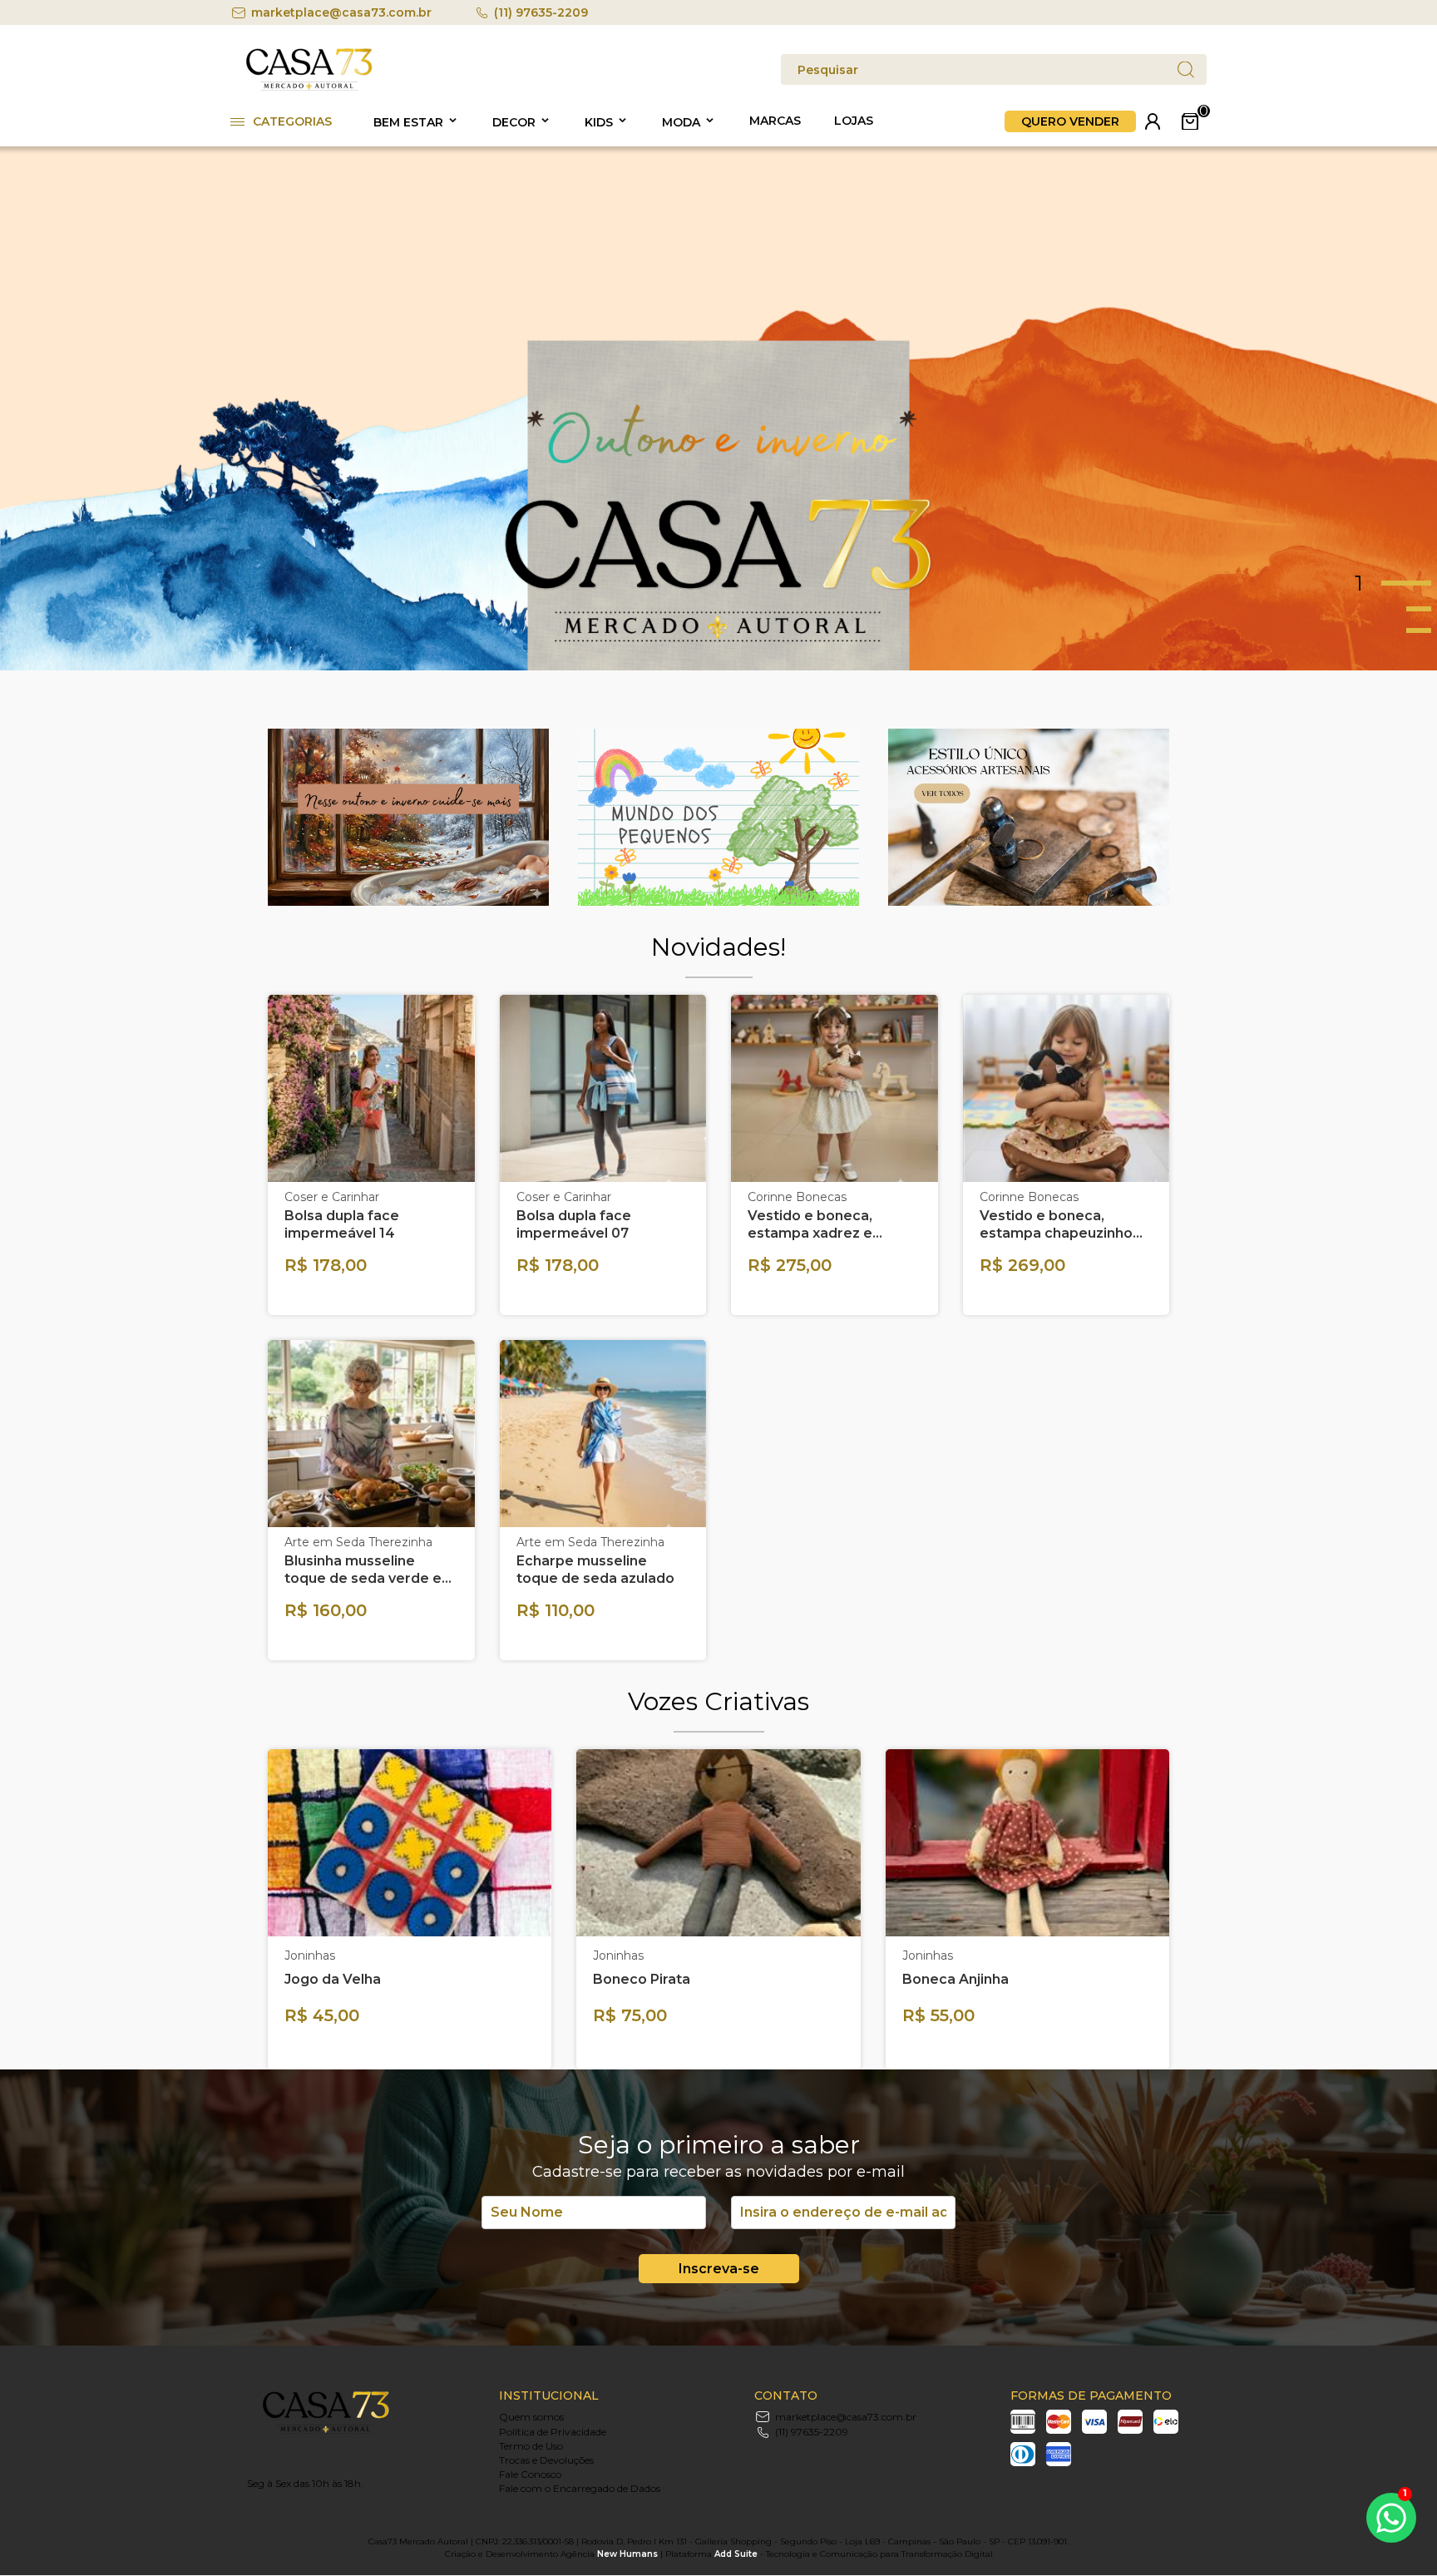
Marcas (775, 121)
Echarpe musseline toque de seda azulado (595, 1570)
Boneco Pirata (642, 1979)
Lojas (854, 121)
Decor (514, 122)
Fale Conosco (530, 2474)
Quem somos (531, 2417)
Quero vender (1070, 121)
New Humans (627, 2554)
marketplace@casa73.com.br (341, 12)
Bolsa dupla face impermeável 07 (574, 1224)
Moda (681, 122)
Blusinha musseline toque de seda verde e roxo (363, 1570)
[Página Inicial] (309, 88)
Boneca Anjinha (956, 1979)
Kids (599, 122)
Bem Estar (408, 122)
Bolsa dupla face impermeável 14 (342, 1224)
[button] (1396, 583)
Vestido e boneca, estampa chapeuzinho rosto (1056, 1225)
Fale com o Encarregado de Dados (580, 2488)
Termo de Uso (531, 2446)
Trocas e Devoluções (546, 2460)
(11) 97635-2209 (541, 12)
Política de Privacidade (553, 2432)
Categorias (292, 121)
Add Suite (736, 2554)
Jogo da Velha (333, 1979)
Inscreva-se (719, 2269)
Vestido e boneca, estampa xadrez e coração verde (810, 1225)
